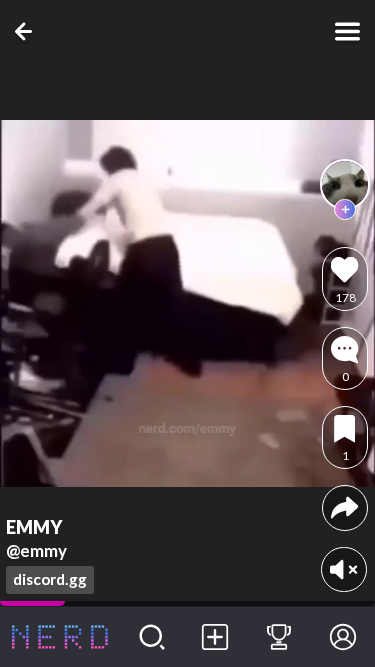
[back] (27, 31)
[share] (344, 507)
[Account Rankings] (279, 637)
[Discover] (152, 637)
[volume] (343, 569)
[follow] (345, 210)
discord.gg (50, 579)
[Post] (216, 637)
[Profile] (343, 637)
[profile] (345, 184)
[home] (60, 637)
